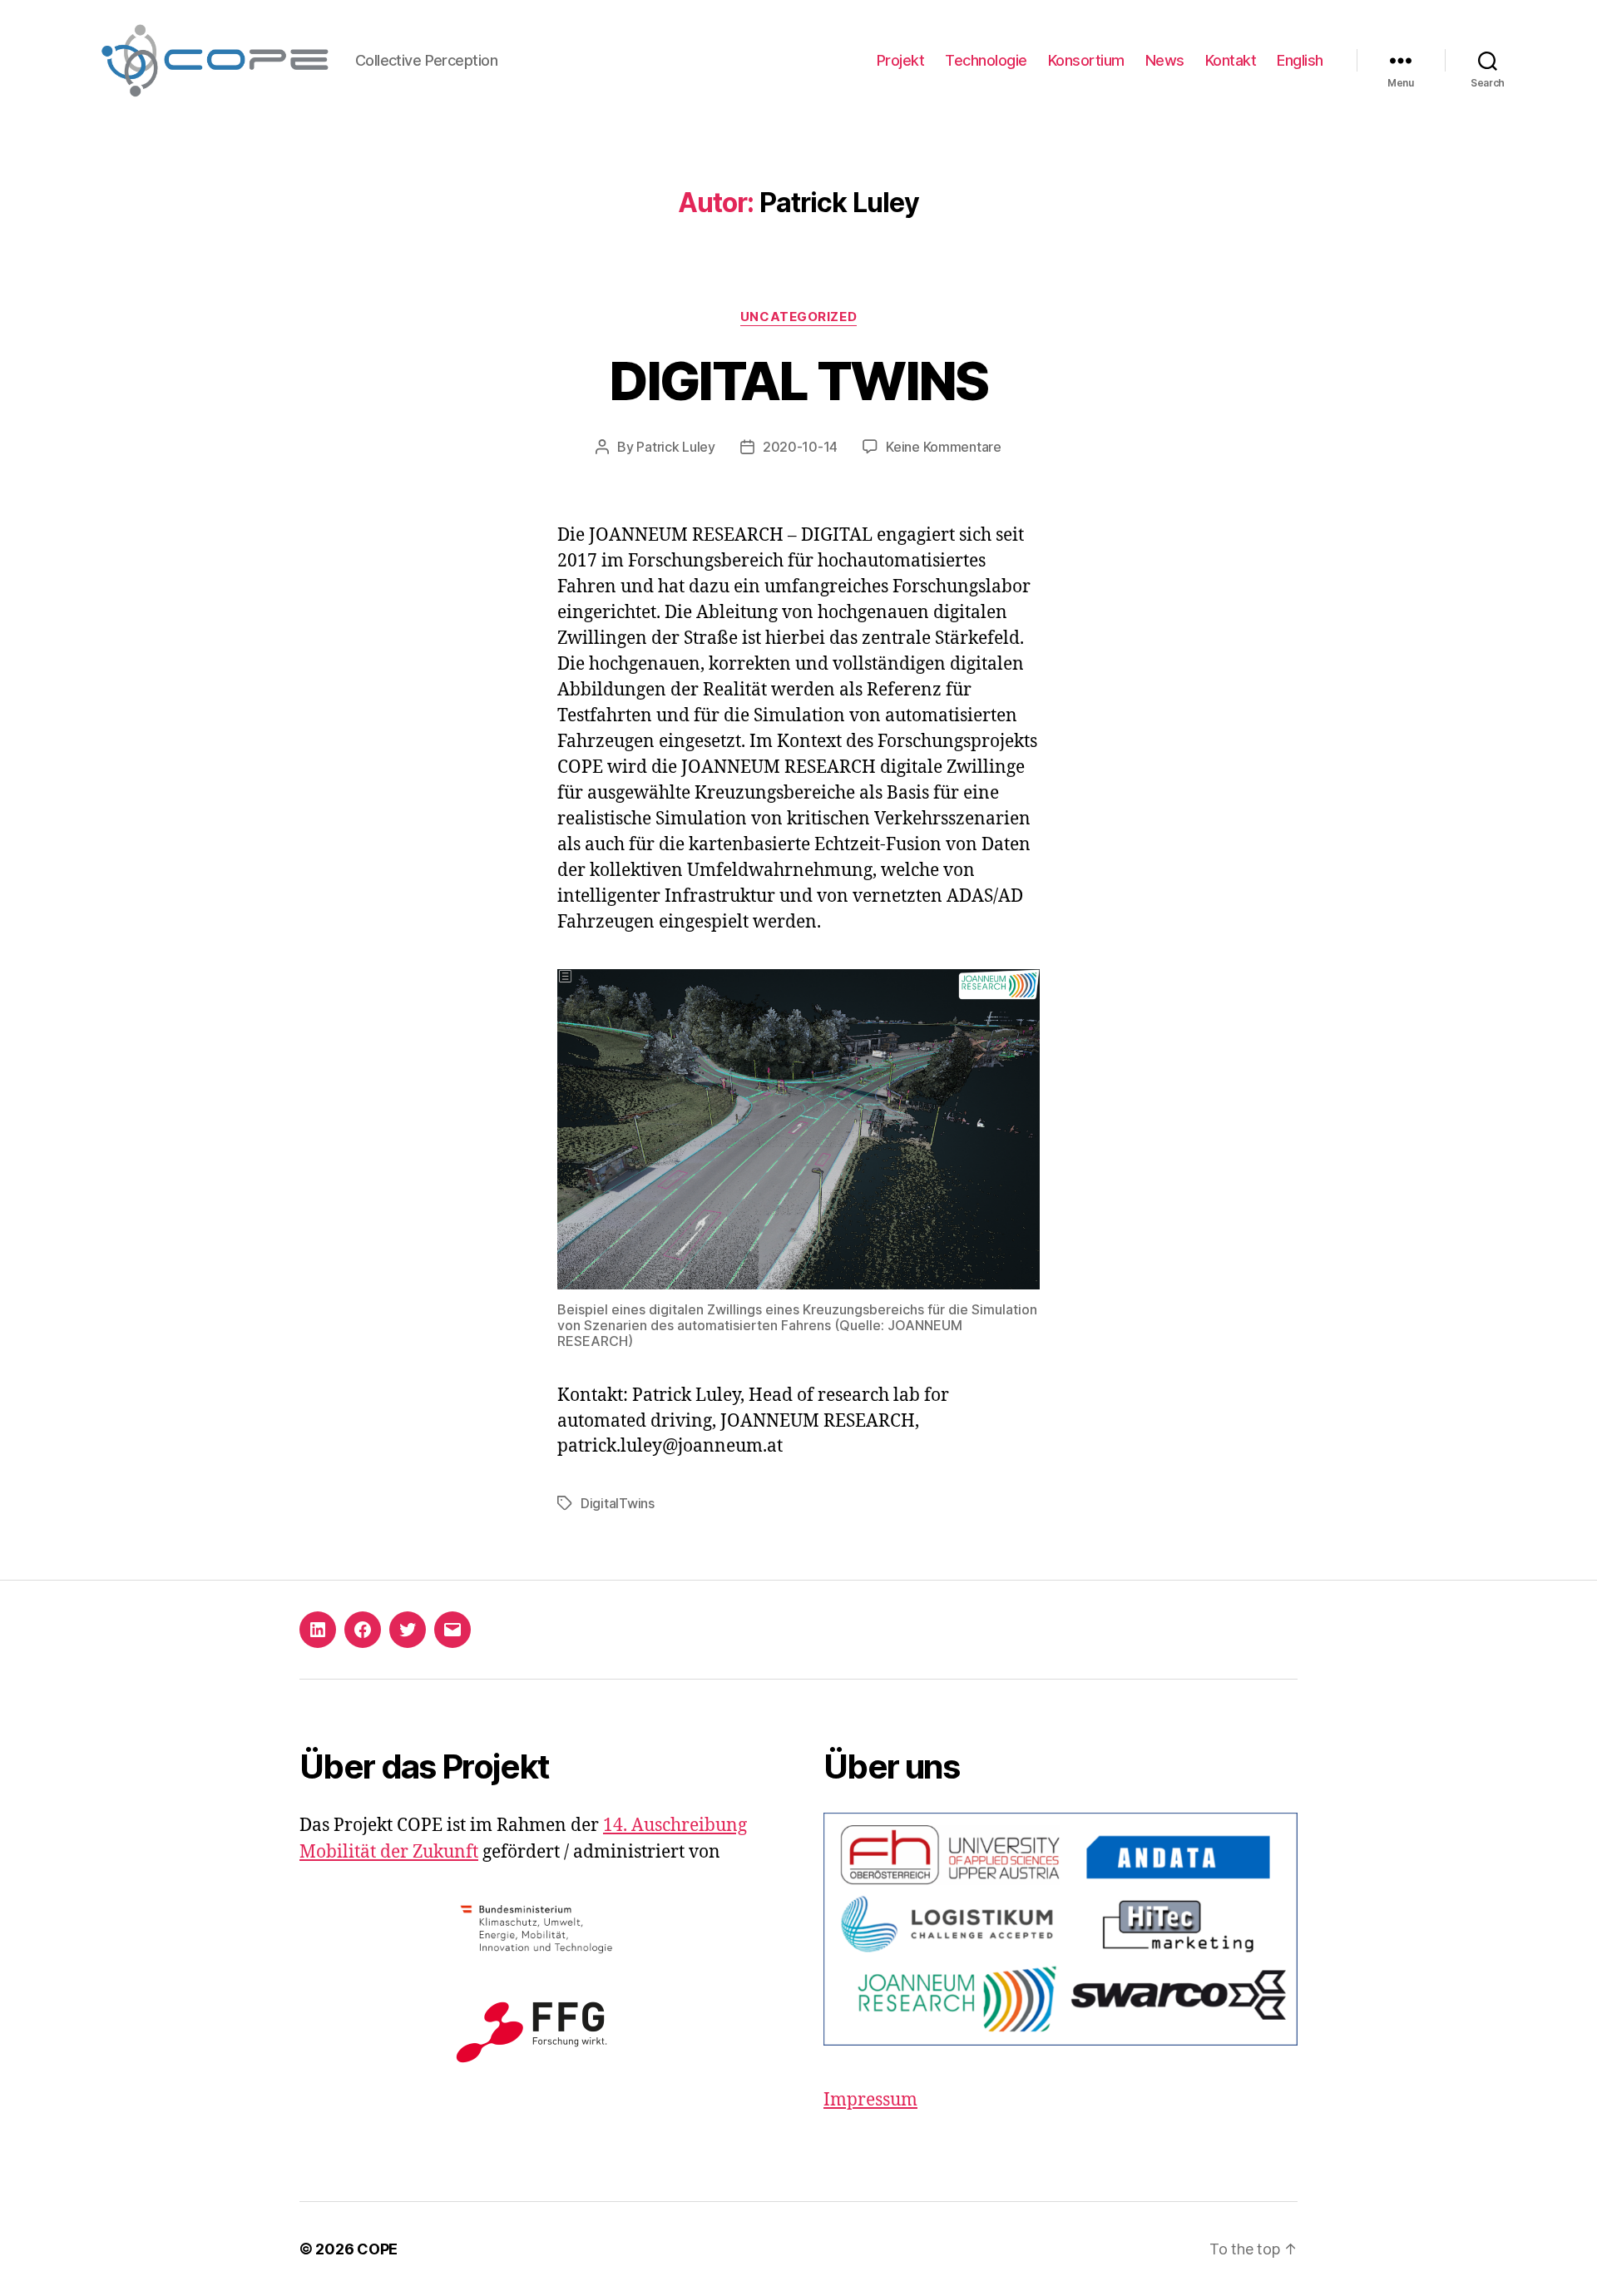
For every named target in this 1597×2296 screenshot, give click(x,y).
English (1300, 60)
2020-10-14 (800, 447)
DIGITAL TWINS (798, 381)
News (1165, 60)
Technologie (986, 60)
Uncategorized (798, 317)
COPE (377, 2249)
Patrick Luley (676, 447)
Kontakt (1231, 60)
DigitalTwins (618, 1503)
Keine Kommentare (944, 447)
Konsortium (1086, 60)
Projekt (901, 60)
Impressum (870, 2100)
